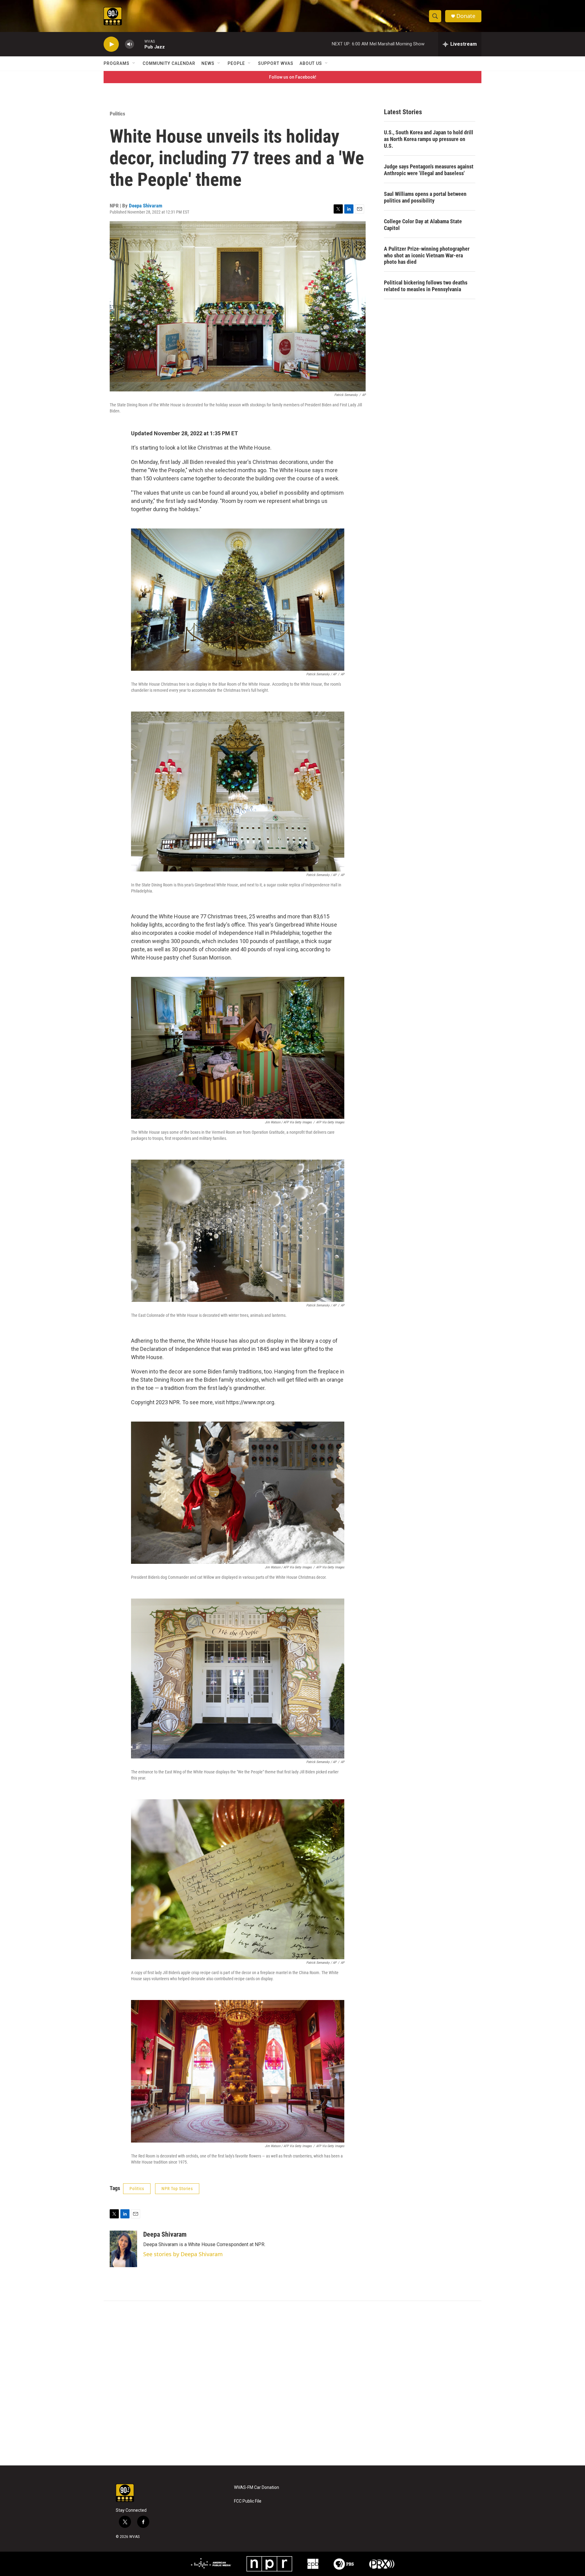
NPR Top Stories (177, 2189)
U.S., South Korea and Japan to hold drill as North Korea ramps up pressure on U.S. (429, 139)
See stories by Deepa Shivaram (183, 2254)
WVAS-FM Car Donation (257, 2488)
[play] (111, 44)
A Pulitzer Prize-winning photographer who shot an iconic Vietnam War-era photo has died (427, 255)
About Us (311, 63)
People (236, 63)
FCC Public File (248, 2501)
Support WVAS (276, 63)
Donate (466, 16)
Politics (117, 114)
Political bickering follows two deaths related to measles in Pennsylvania (426, 286)
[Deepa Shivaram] (123, 2249)
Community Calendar (169, 63)
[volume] (129, 44)
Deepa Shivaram (146, 206)
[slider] (139, 44)
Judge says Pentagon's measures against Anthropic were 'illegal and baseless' (429, 170)
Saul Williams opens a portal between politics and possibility (425, 197)
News (208, 63)
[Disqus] (292, 2383)
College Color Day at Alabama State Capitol (423, 225)
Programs (117, 63)
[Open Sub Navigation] (134, 63)
